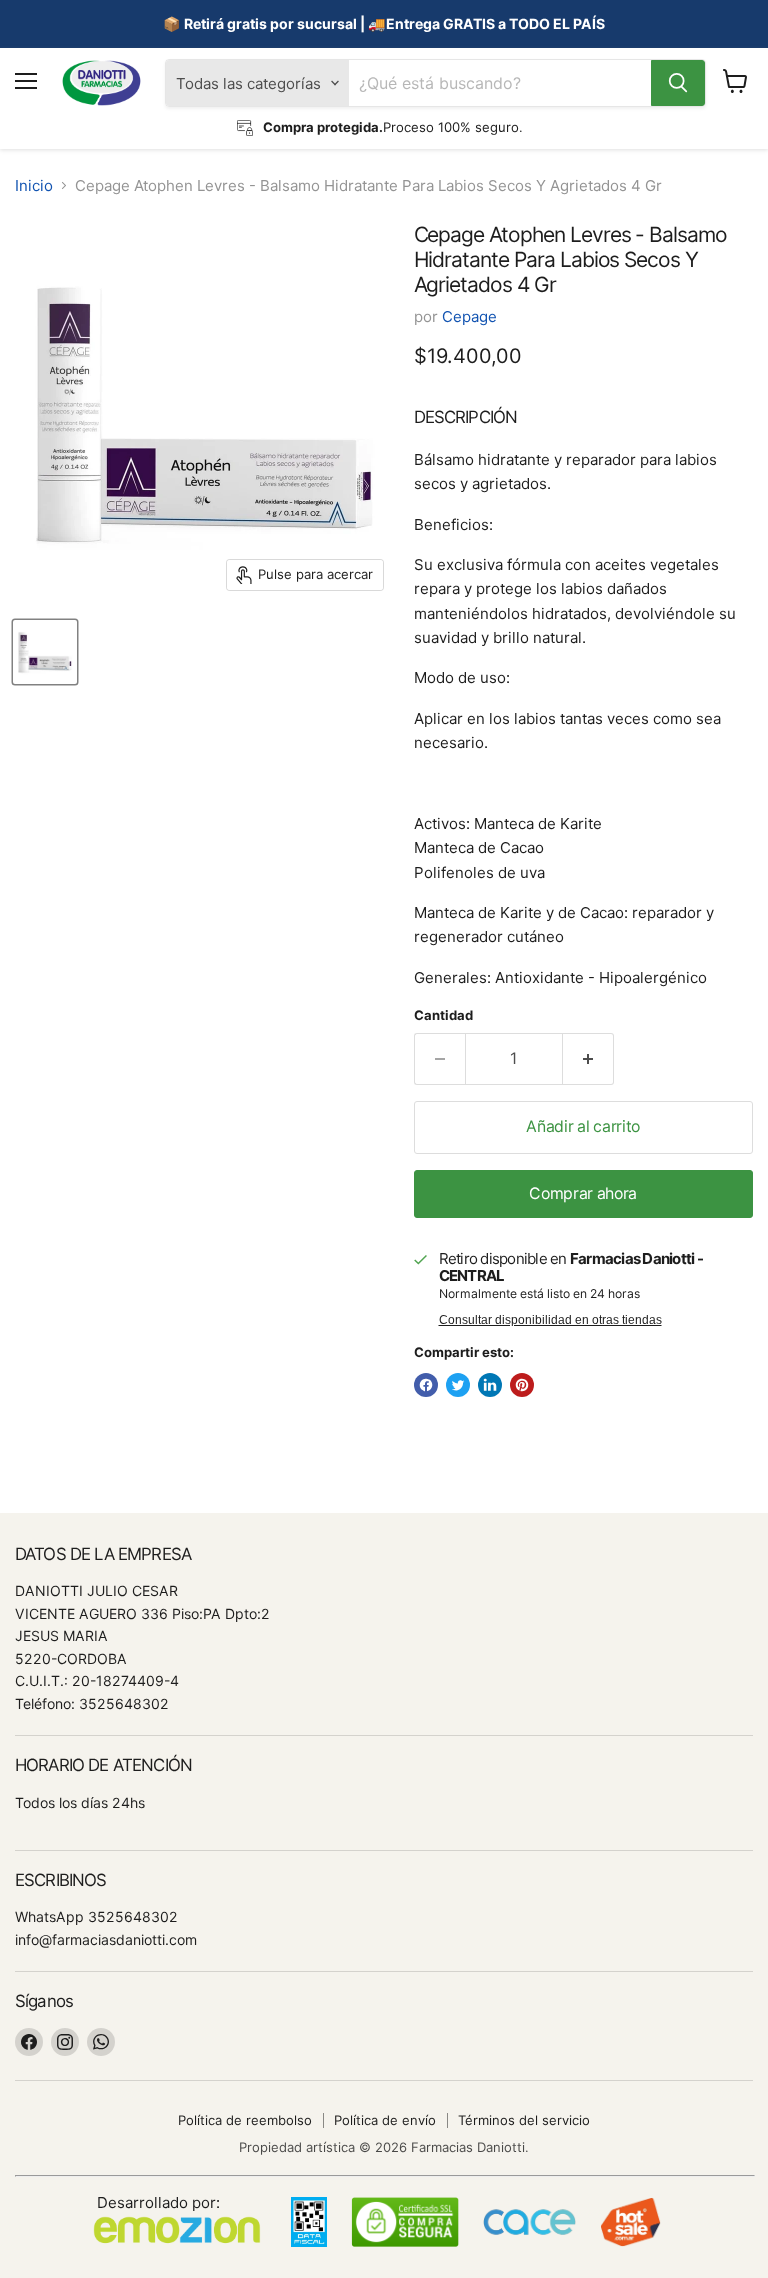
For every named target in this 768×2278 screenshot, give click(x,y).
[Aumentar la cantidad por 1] (588, 1059)
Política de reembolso (245, 2120)
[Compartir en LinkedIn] (490, 1385)
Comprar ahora (583, 1193)
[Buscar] (678, 83)
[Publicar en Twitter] (458, 1385)
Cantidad (443, 1015)
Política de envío (385, 2120)
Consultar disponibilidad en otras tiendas (550, 1320)
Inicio (34, 185)
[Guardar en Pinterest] (522, 1385)
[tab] (583, 417)
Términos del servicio (524, 2120)
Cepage (469, 316)
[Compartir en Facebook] (426, 1385)
